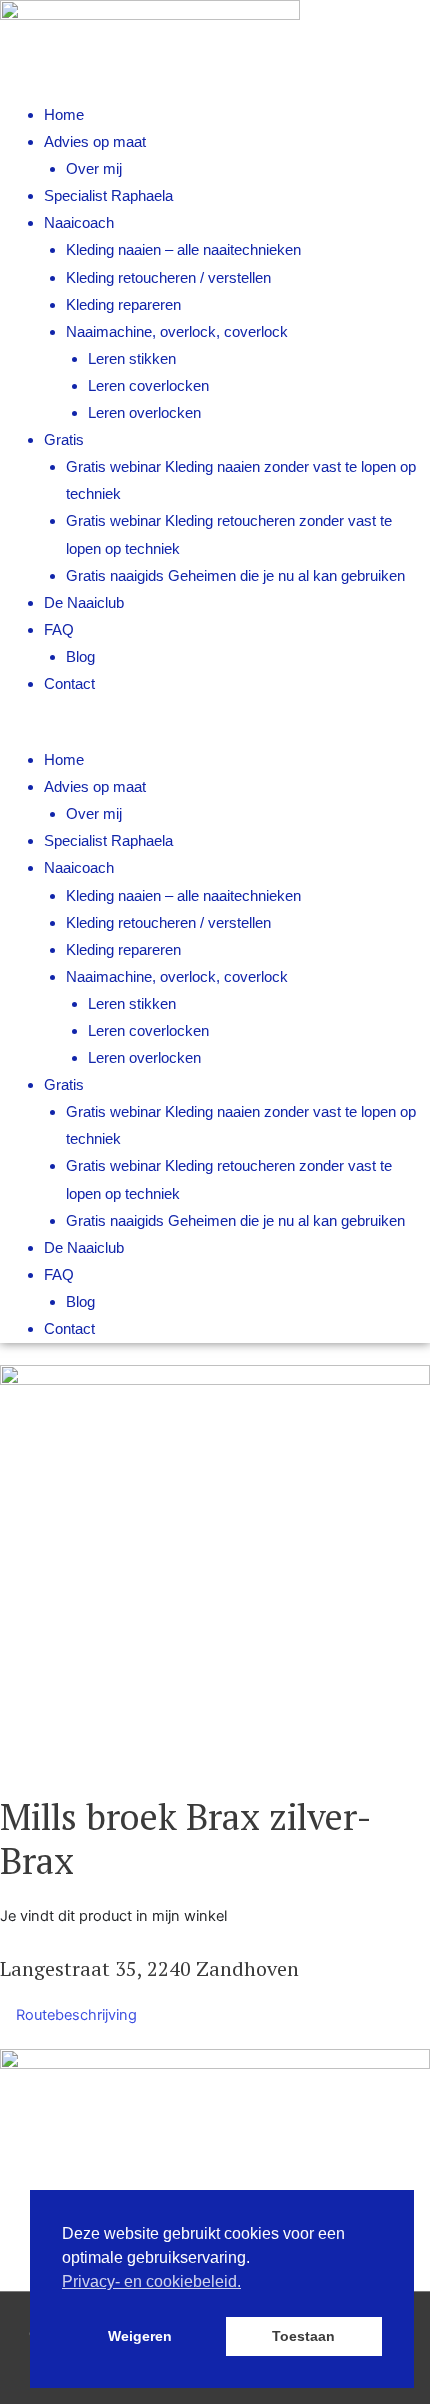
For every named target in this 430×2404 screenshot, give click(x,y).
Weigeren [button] (140, 2336)
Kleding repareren (123, 305)
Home (64, 115)
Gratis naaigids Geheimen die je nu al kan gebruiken (235, 576)
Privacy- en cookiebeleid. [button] (151, 2281)
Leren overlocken (144, 413)
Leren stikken (132, 359)
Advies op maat (95, 142)
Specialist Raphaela (108, 196)
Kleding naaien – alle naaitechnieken (183, 250)
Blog (80, 657)
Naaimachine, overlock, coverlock (177, 332)
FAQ (59, 630)
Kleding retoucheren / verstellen (168, 278)
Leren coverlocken (148, 386)
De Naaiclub (84, 603)
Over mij (94, 169)
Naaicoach (79, 223)
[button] (215, 733)
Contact (69, 684)
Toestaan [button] (303, 2336)
